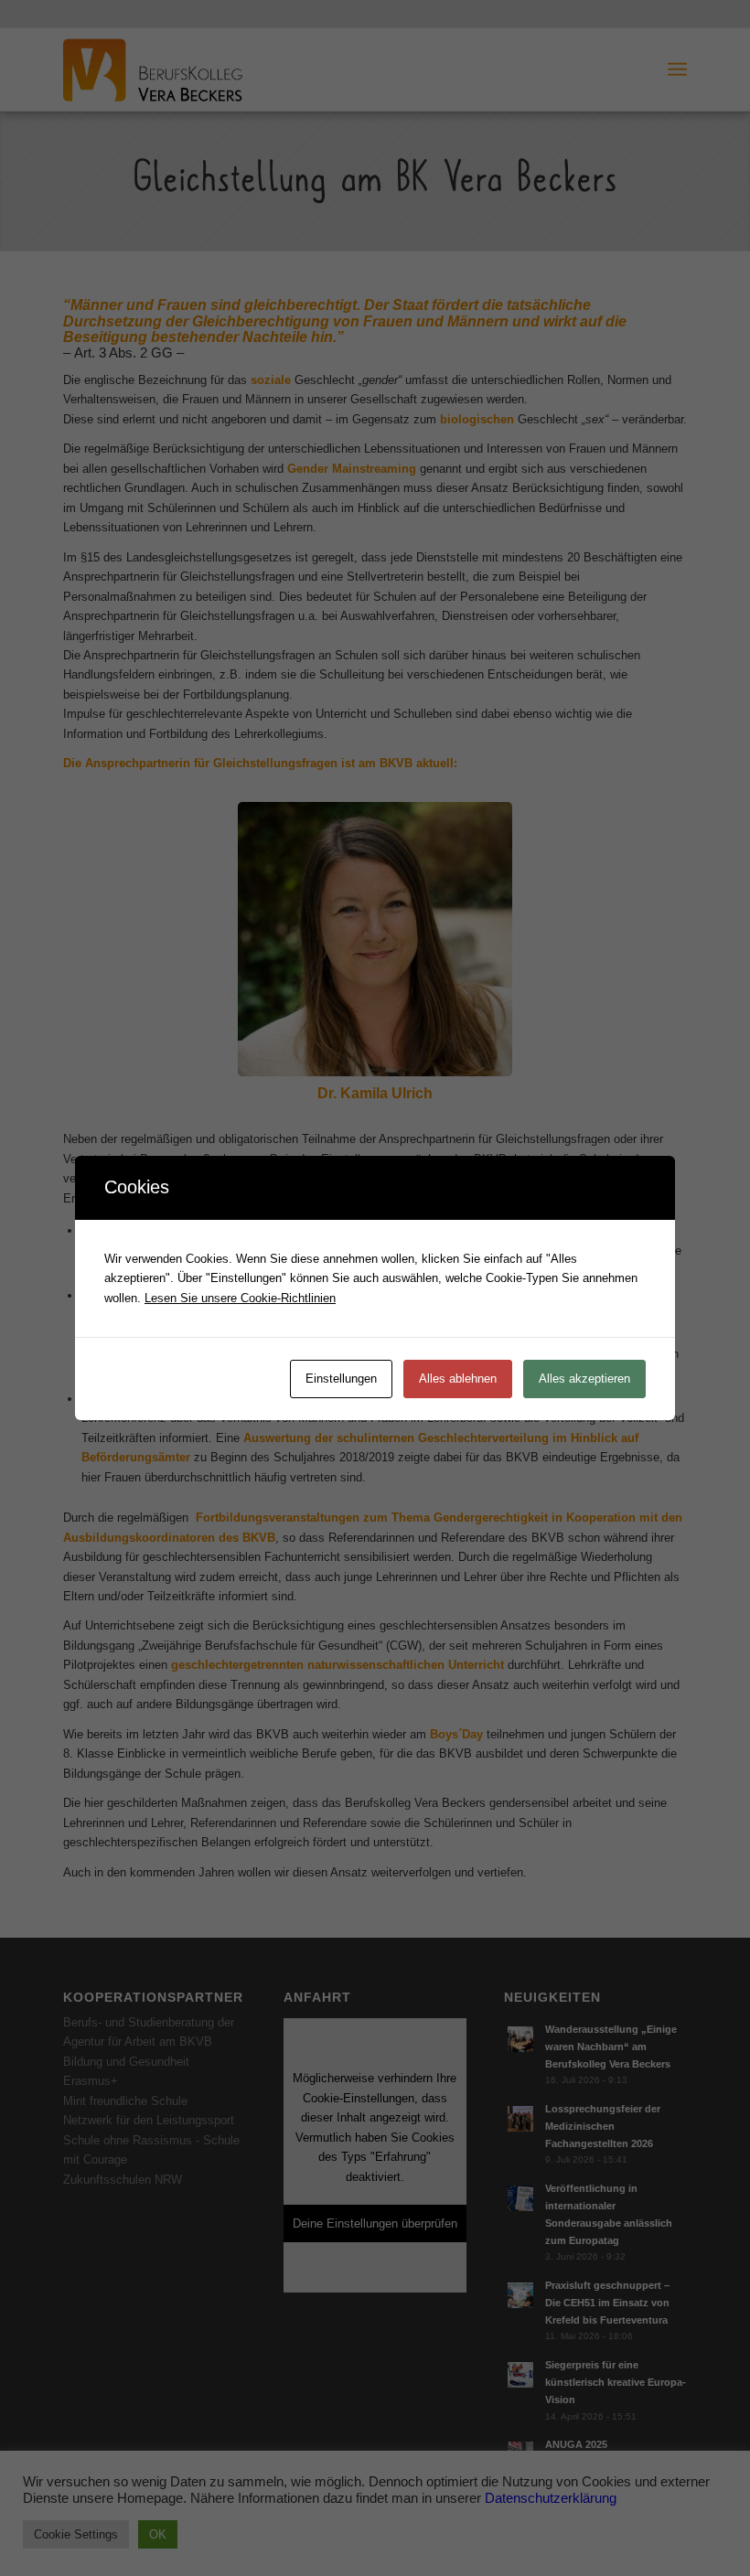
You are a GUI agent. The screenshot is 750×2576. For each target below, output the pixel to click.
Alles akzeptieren (584, 1379)
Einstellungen (341, 1379)
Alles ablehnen (458, 1379)
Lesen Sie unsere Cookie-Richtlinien (240, 1298)
